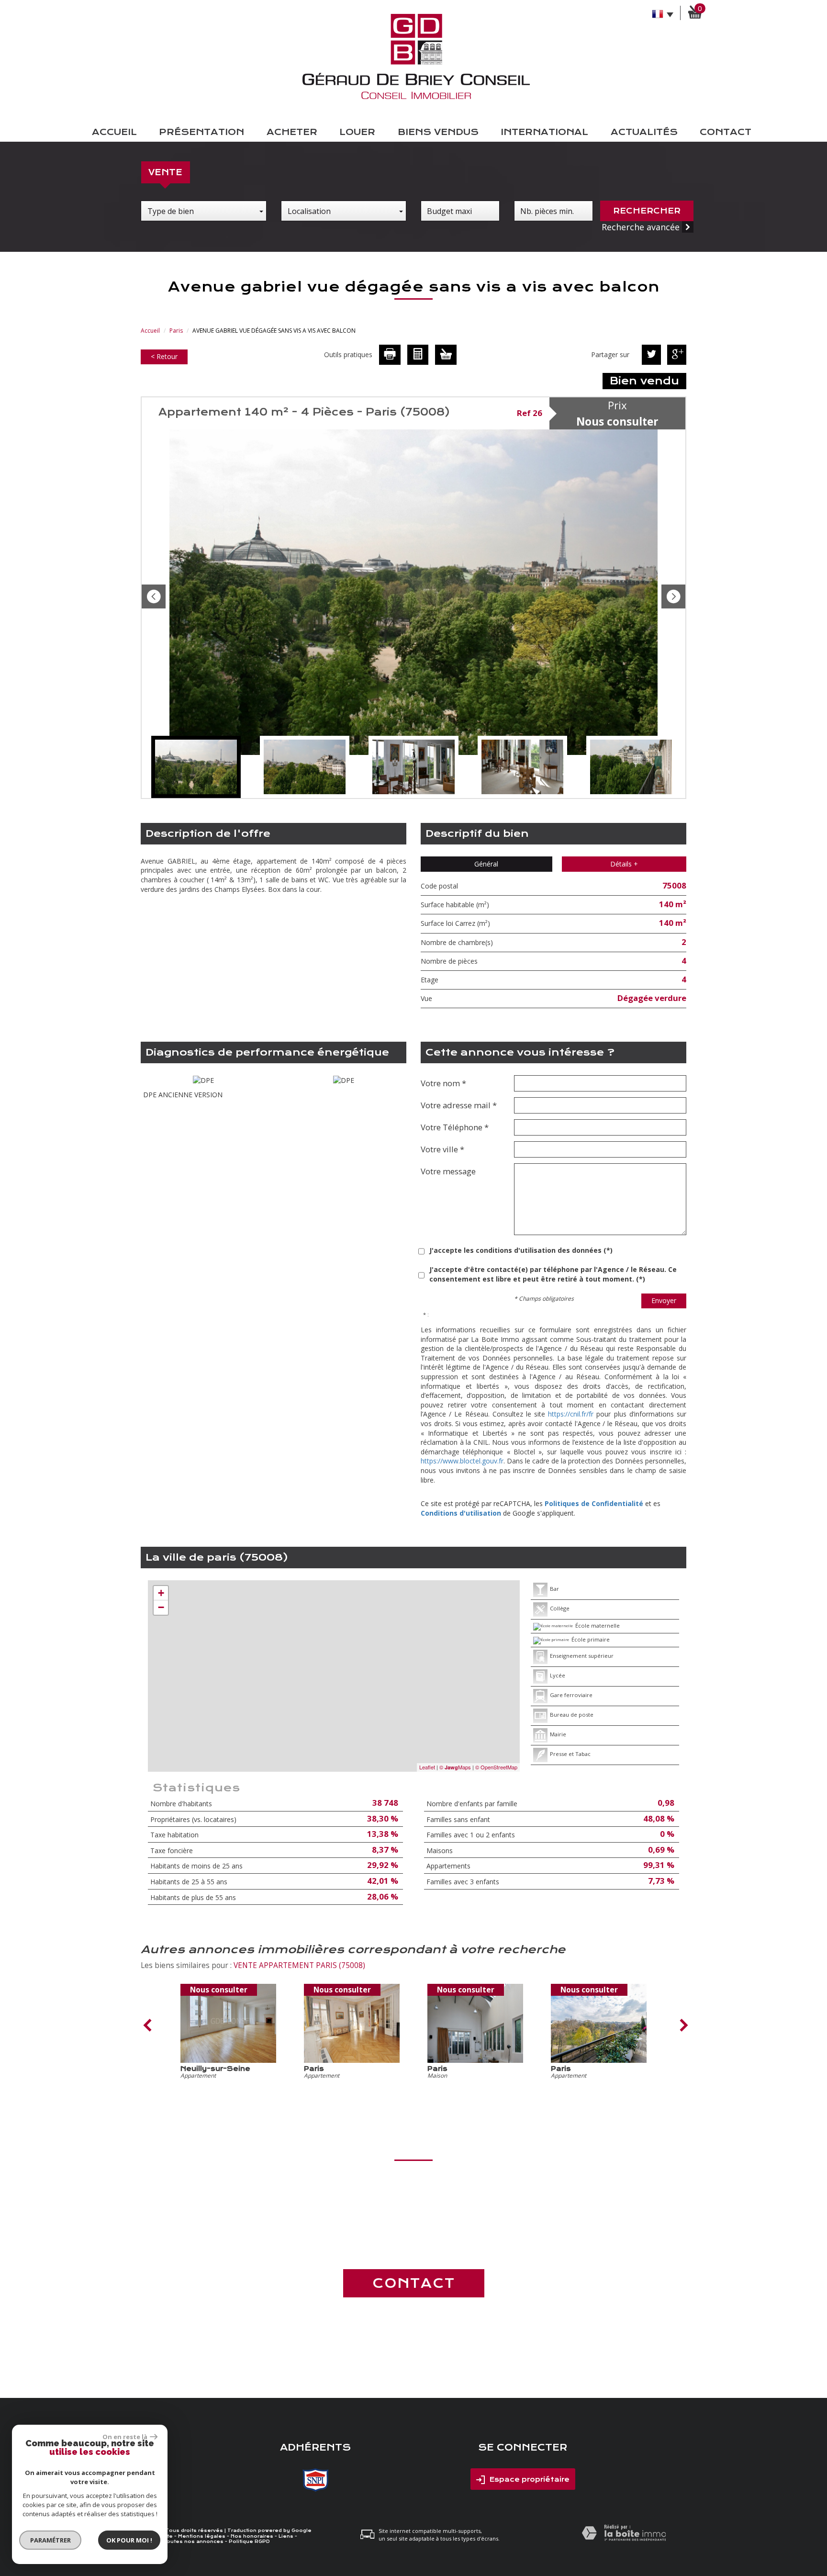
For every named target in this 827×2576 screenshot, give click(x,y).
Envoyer (664, 1300)
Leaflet (427, 1767)
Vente (165, 172)
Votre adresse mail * (459, 1105)
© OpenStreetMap (496, 1767)
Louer (357, 132)
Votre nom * (443, 1083)
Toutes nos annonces (193, 2542)
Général (486, 864)
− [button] (161, 1607)
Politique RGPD (249, 2542)
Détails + (624, 864)
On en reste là (125, 2437)
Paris (176, 331)
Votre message (448, 1171)
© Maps (455, 1767)
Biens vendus (438, 132)
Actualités (644, 132)
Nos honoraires (252, 2536)
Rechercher (647, 211)
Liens (286, 2536)
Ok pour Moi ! (129, 2540)
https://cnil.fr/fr (571, 1414)
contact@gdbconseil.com (414, 2241)
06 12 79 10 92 (413, 2222)
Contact (726, 132)
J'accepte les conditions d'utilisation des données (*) (521, 1250)
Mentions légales (202, 2536)
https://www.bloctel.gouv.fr (462, 1461)
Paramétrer (50, 2540)
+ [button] (161, 1593)
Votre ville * (442, 1149)
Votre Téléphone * (455, 1127)
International (544, 132)
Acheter (292, 132)
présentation (201, 132)
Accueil (114, 132)
